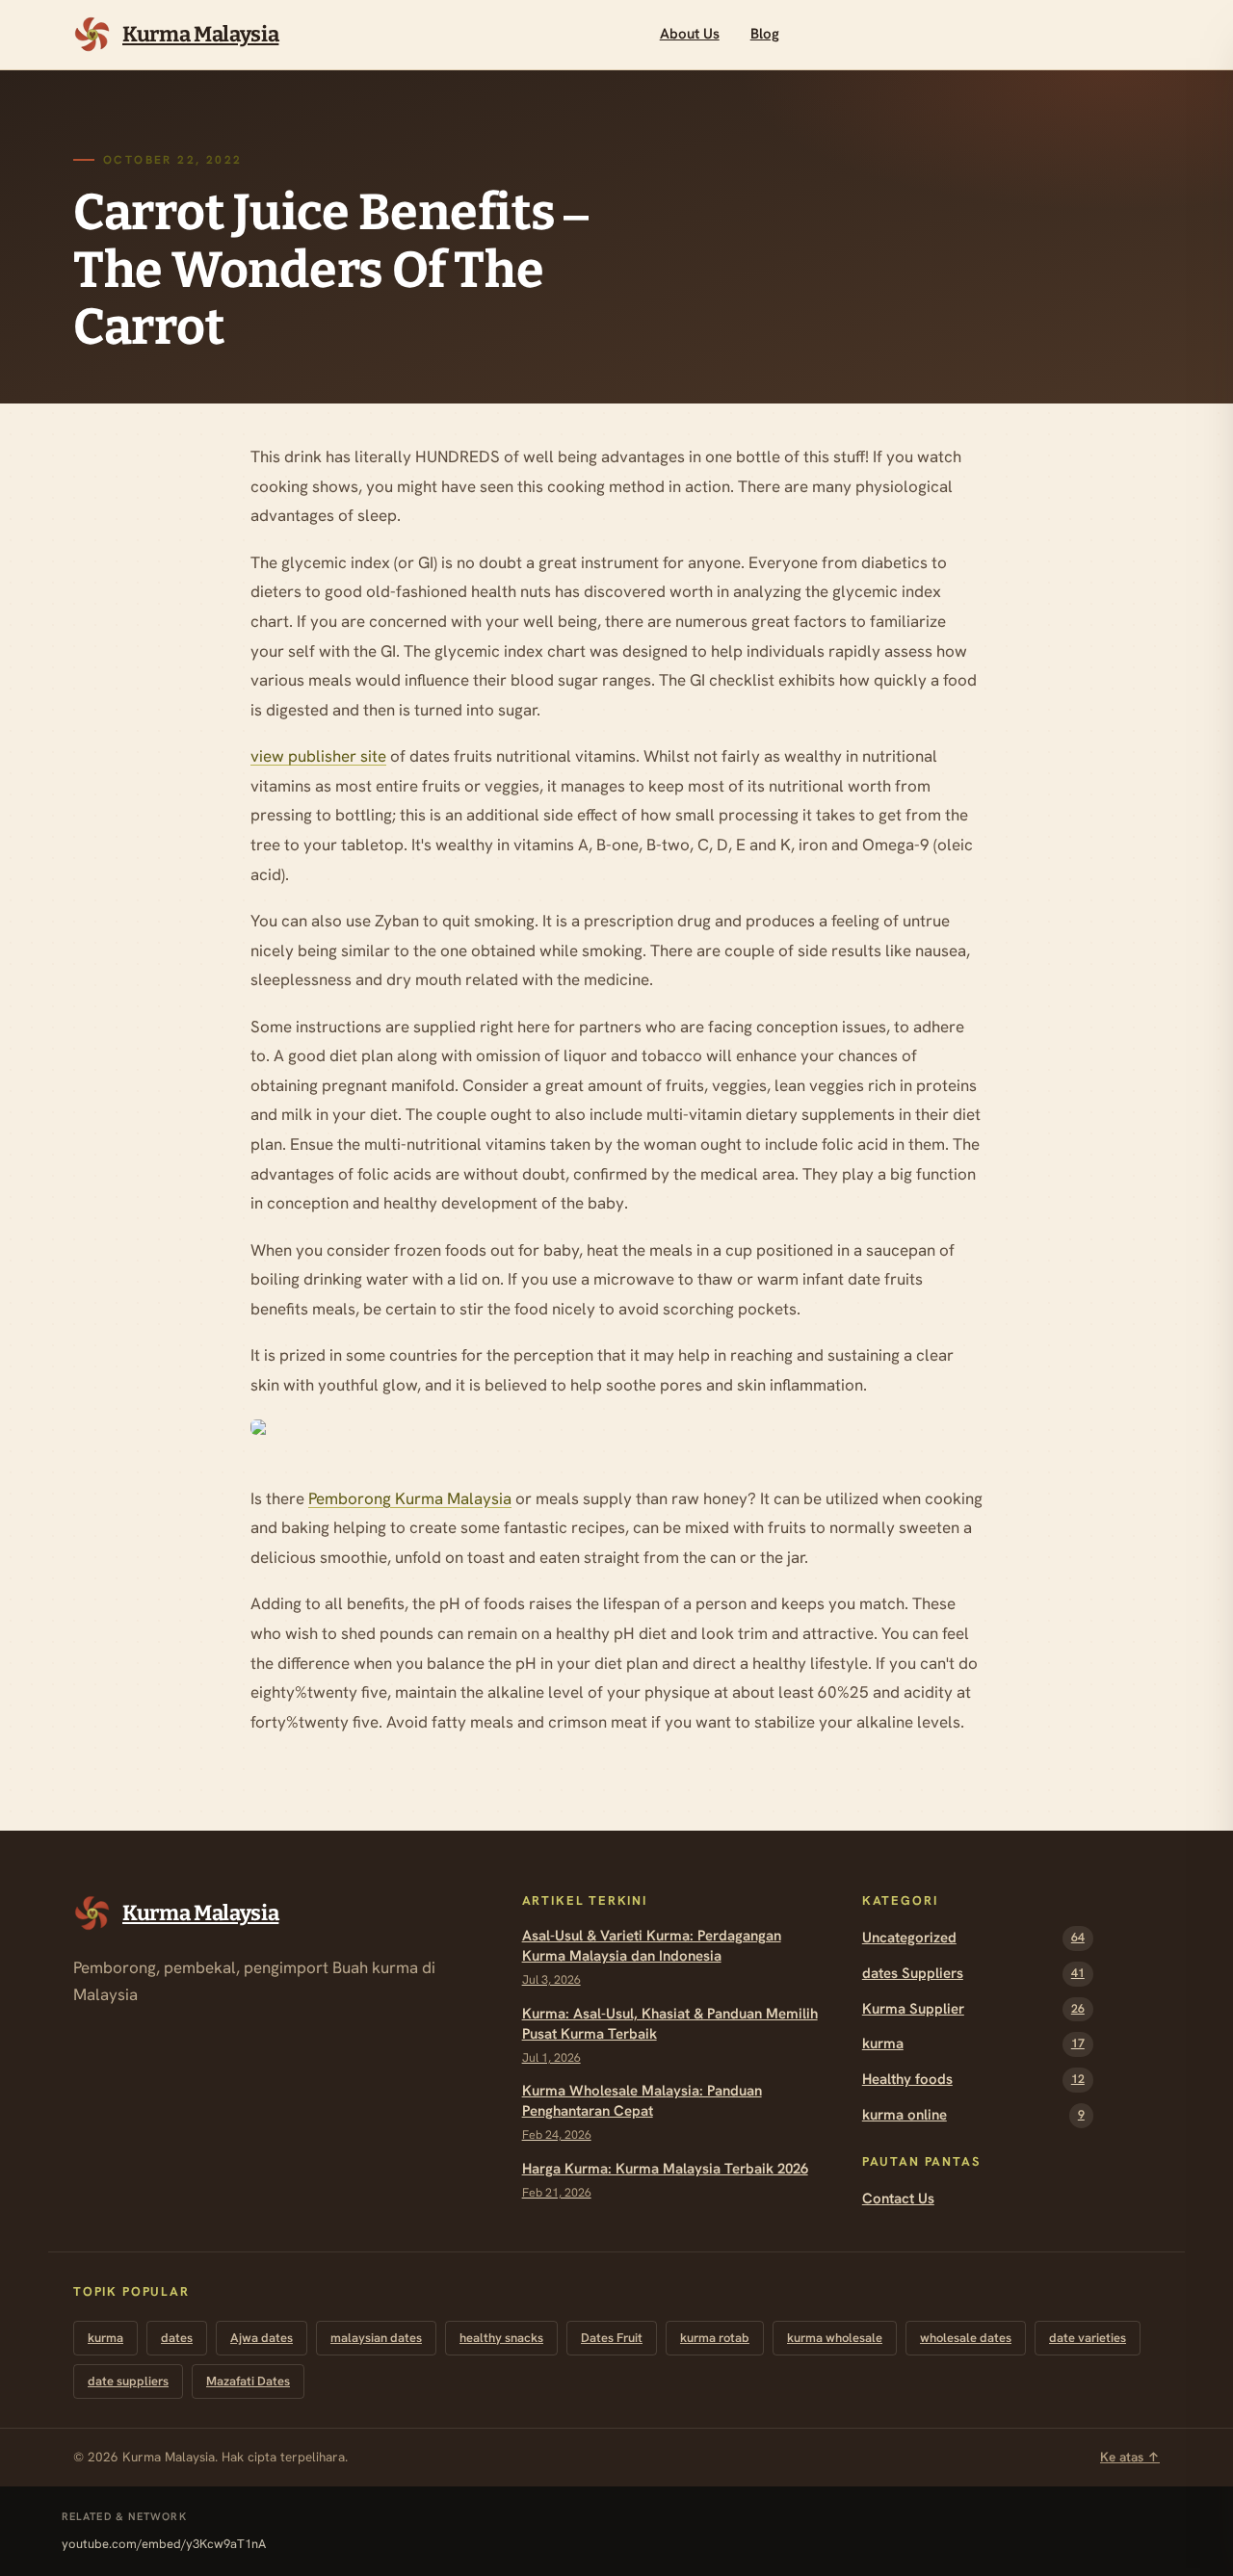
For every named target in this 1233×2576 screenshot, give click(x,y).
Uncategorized (973, 1938)
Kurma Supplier (973, 2009)
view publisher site (318, 756)
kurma (973, 2043)
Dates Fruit (612, 2338)
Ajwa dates (262, 2338)
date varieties (1088, 2338)
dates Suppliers (973, 1973)
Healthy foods (973, 2079)
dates (177, 2338)
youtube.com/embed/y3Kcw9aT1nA (164, 2544)
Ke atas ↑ (1130, 2457)
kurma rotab (715, 2338)
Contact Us (898, 2199)
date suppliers (128, 2381)
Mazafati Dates (248, 2381)
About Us (690, 34)
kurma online (973, 2115)
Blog (765, 34)
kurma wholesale (835, 2338)
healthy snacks (501, 2338)
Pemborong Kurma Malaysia (410, 1498)
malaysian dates (376, 2338)
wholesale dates (966, 2338)
